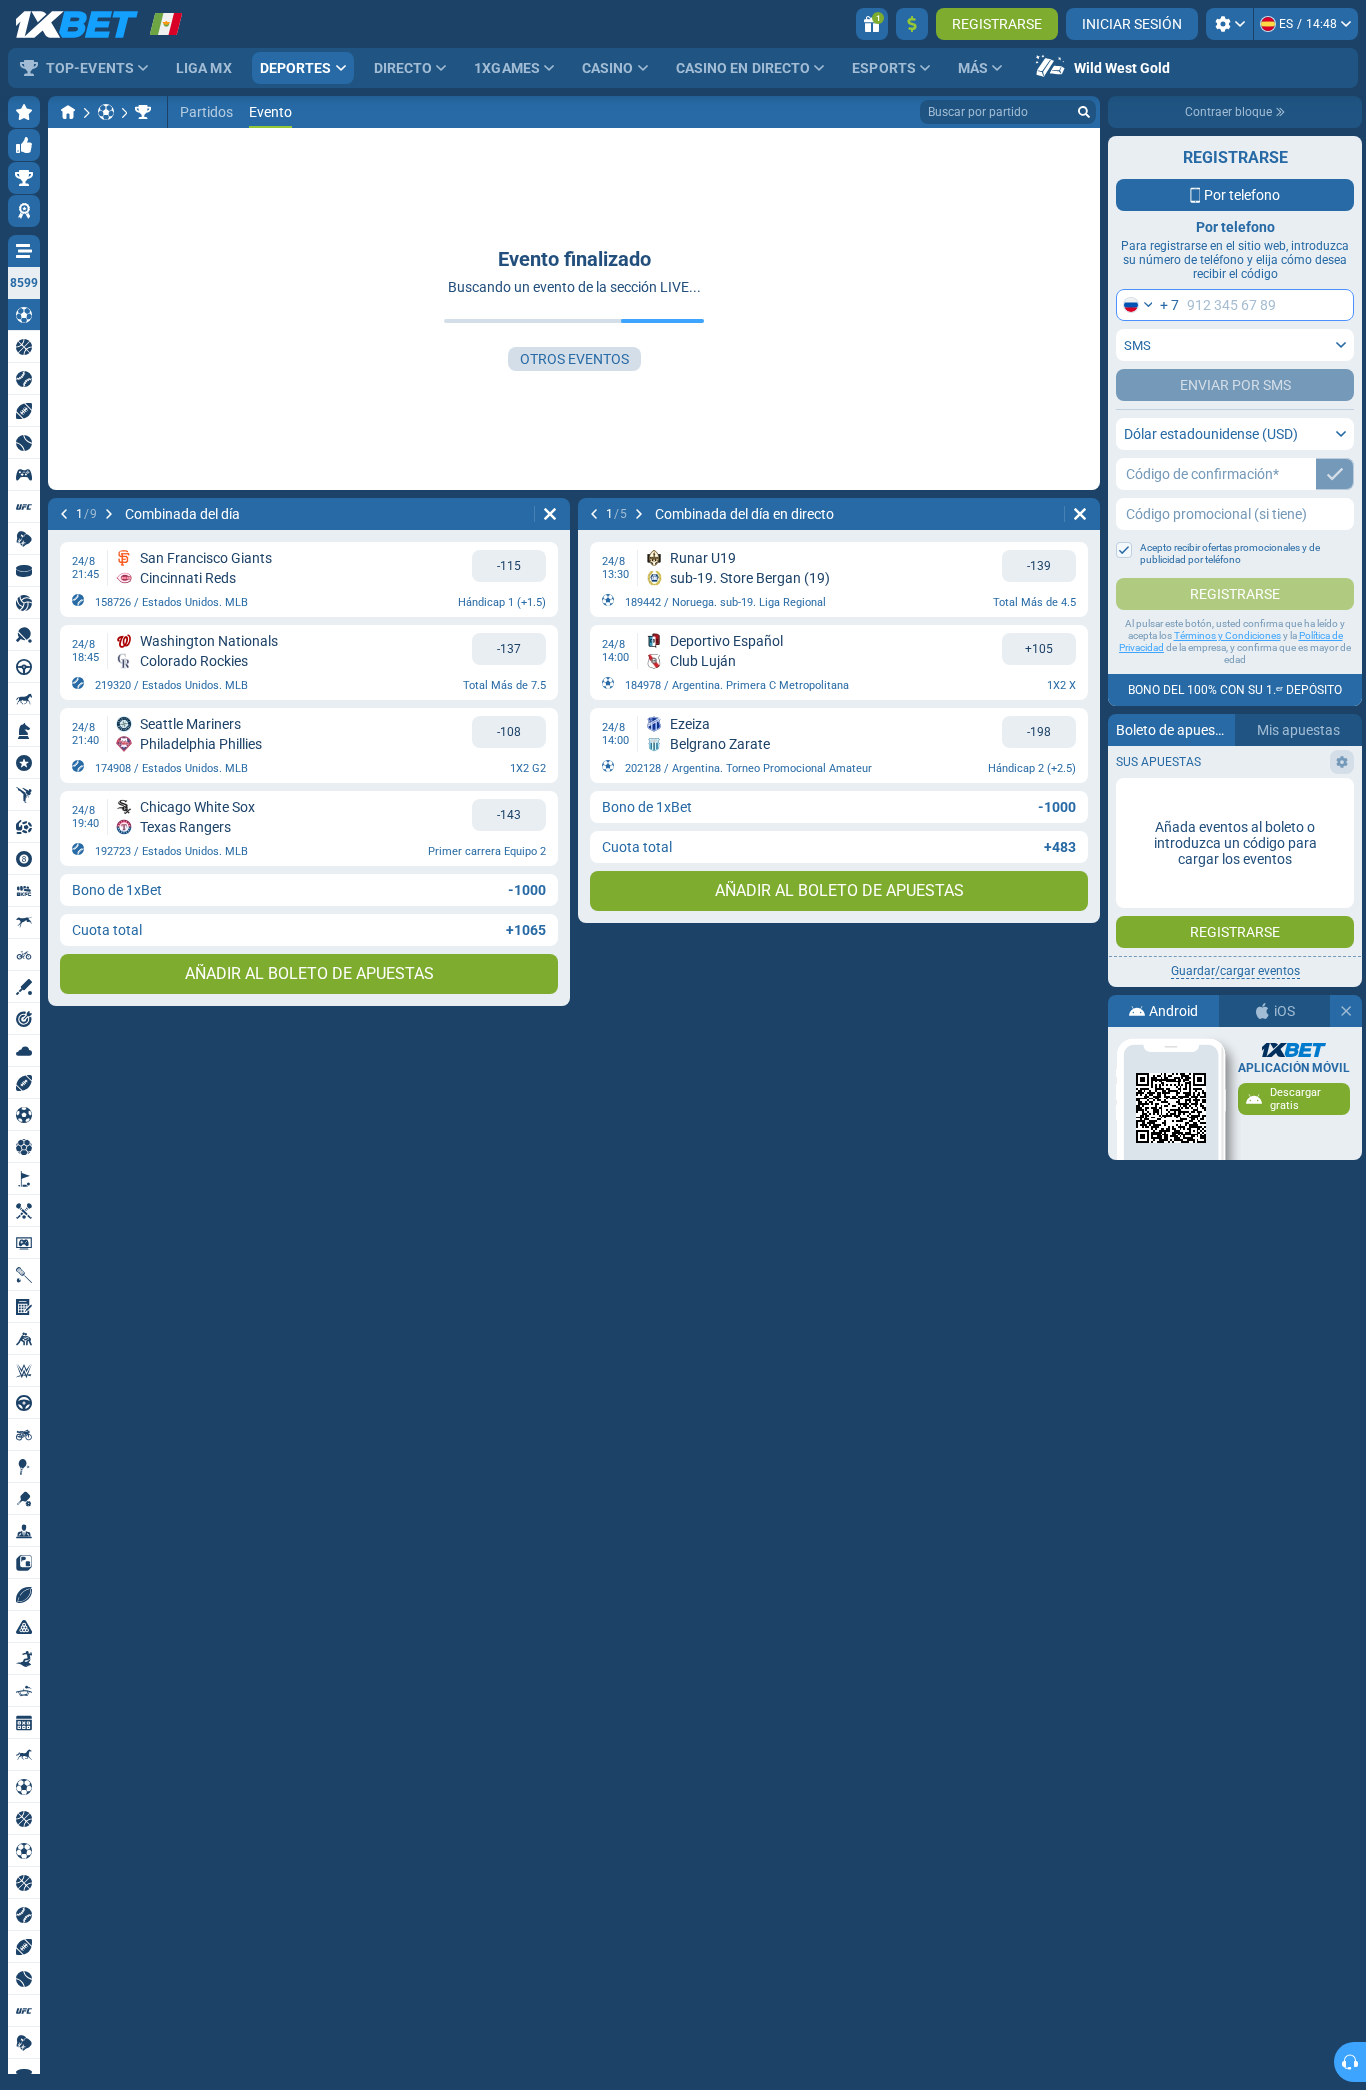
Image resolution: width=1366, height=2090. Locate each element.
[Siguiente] (109, 514)
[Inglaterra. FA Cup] (143, 112)
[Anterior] (64, 514)
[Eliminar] (550, 514)
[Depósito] (912, 24)
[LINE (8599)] (68, 112)
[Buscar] (1084, 112)
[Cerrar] (1346, 1011)
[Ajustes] (1229, 24)
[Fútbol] (106, 112)
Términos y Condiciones (1227, 635)
